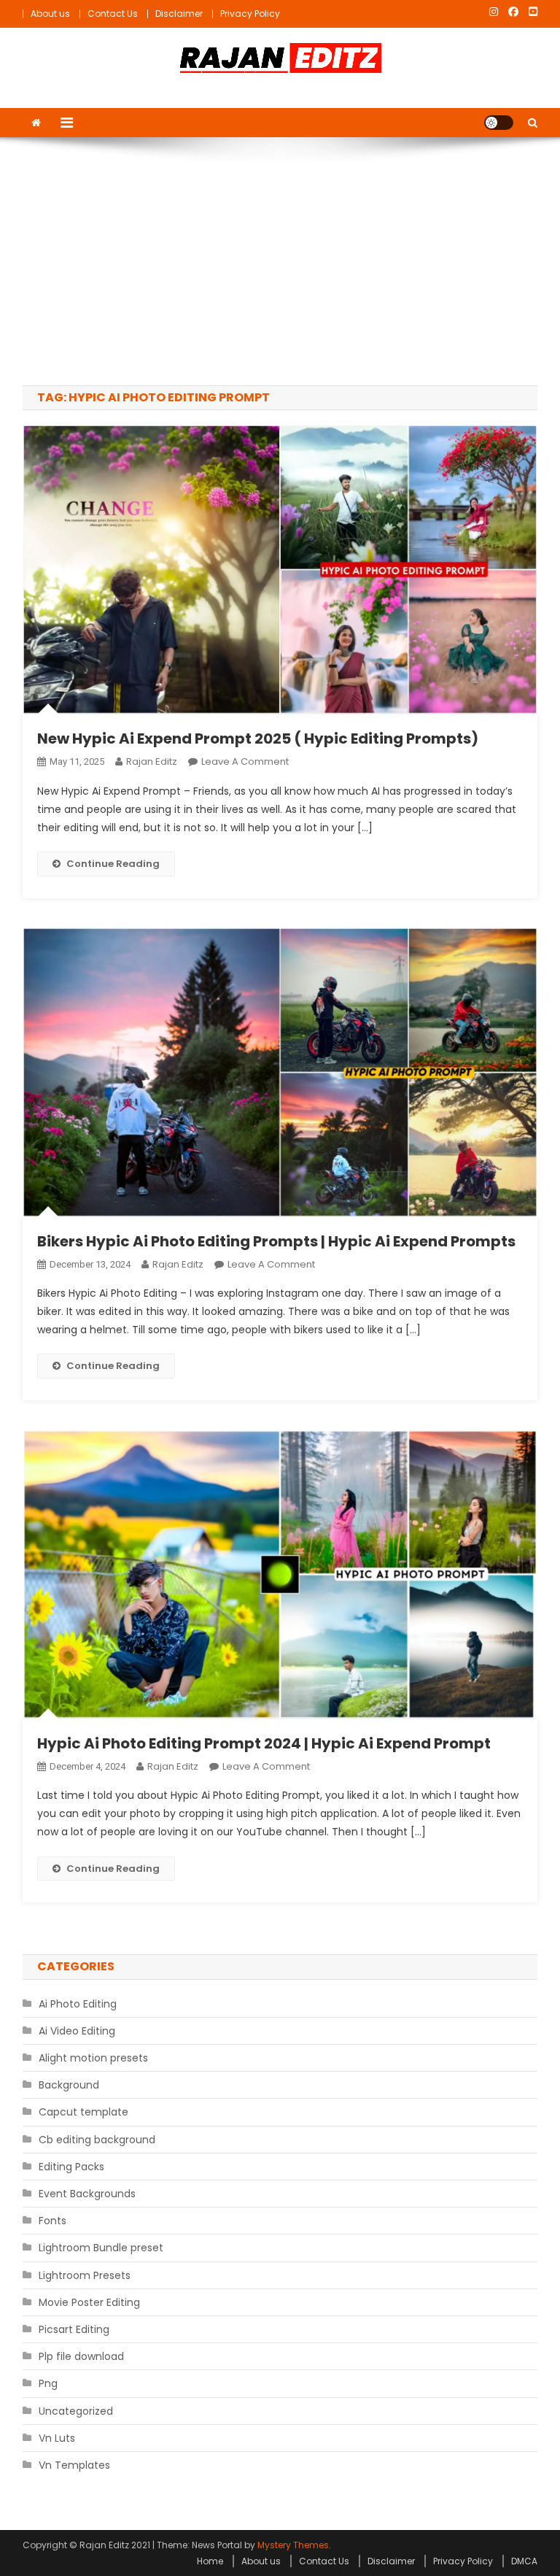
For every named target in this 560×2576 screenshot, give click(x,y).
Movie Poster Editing (89, 2302)
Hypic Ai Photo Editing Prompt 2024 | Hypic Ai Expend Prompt (264, 1743)
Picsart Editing (74, 2329)
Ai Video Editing (77, 2031)
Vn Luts (57, 2438)
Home (210, 2561)
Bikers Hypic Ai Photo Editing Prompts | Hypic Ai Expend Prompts (276, 1241)
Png (48, 2383)
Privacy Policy (250, 14)
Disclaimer (179, 14)
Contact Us (113, 14)
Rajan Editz (152, 761)
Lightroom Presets (85, 2275)
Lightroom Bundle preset (101, 2248)
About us (50, 14)
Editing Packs (71, 2167)
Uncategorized (76, 2411)
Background (69, 2085)
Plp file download (81, 2356)
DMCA (524, 2561)
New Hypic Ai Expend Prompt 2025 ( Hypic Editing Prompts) (258, 739)
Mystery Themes (293, 2545)
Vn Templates (74, 2465)
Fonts (52, 2221)
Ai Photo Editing (78, 2004)
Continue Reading (113, 864)
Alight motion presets (93, 2058)
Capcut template (83, 2112)
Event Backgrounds (87, 2194)
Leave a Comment (245, 761)
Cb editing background (97, 2140)
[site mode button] (499, 123)
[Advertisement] (280, 261)
